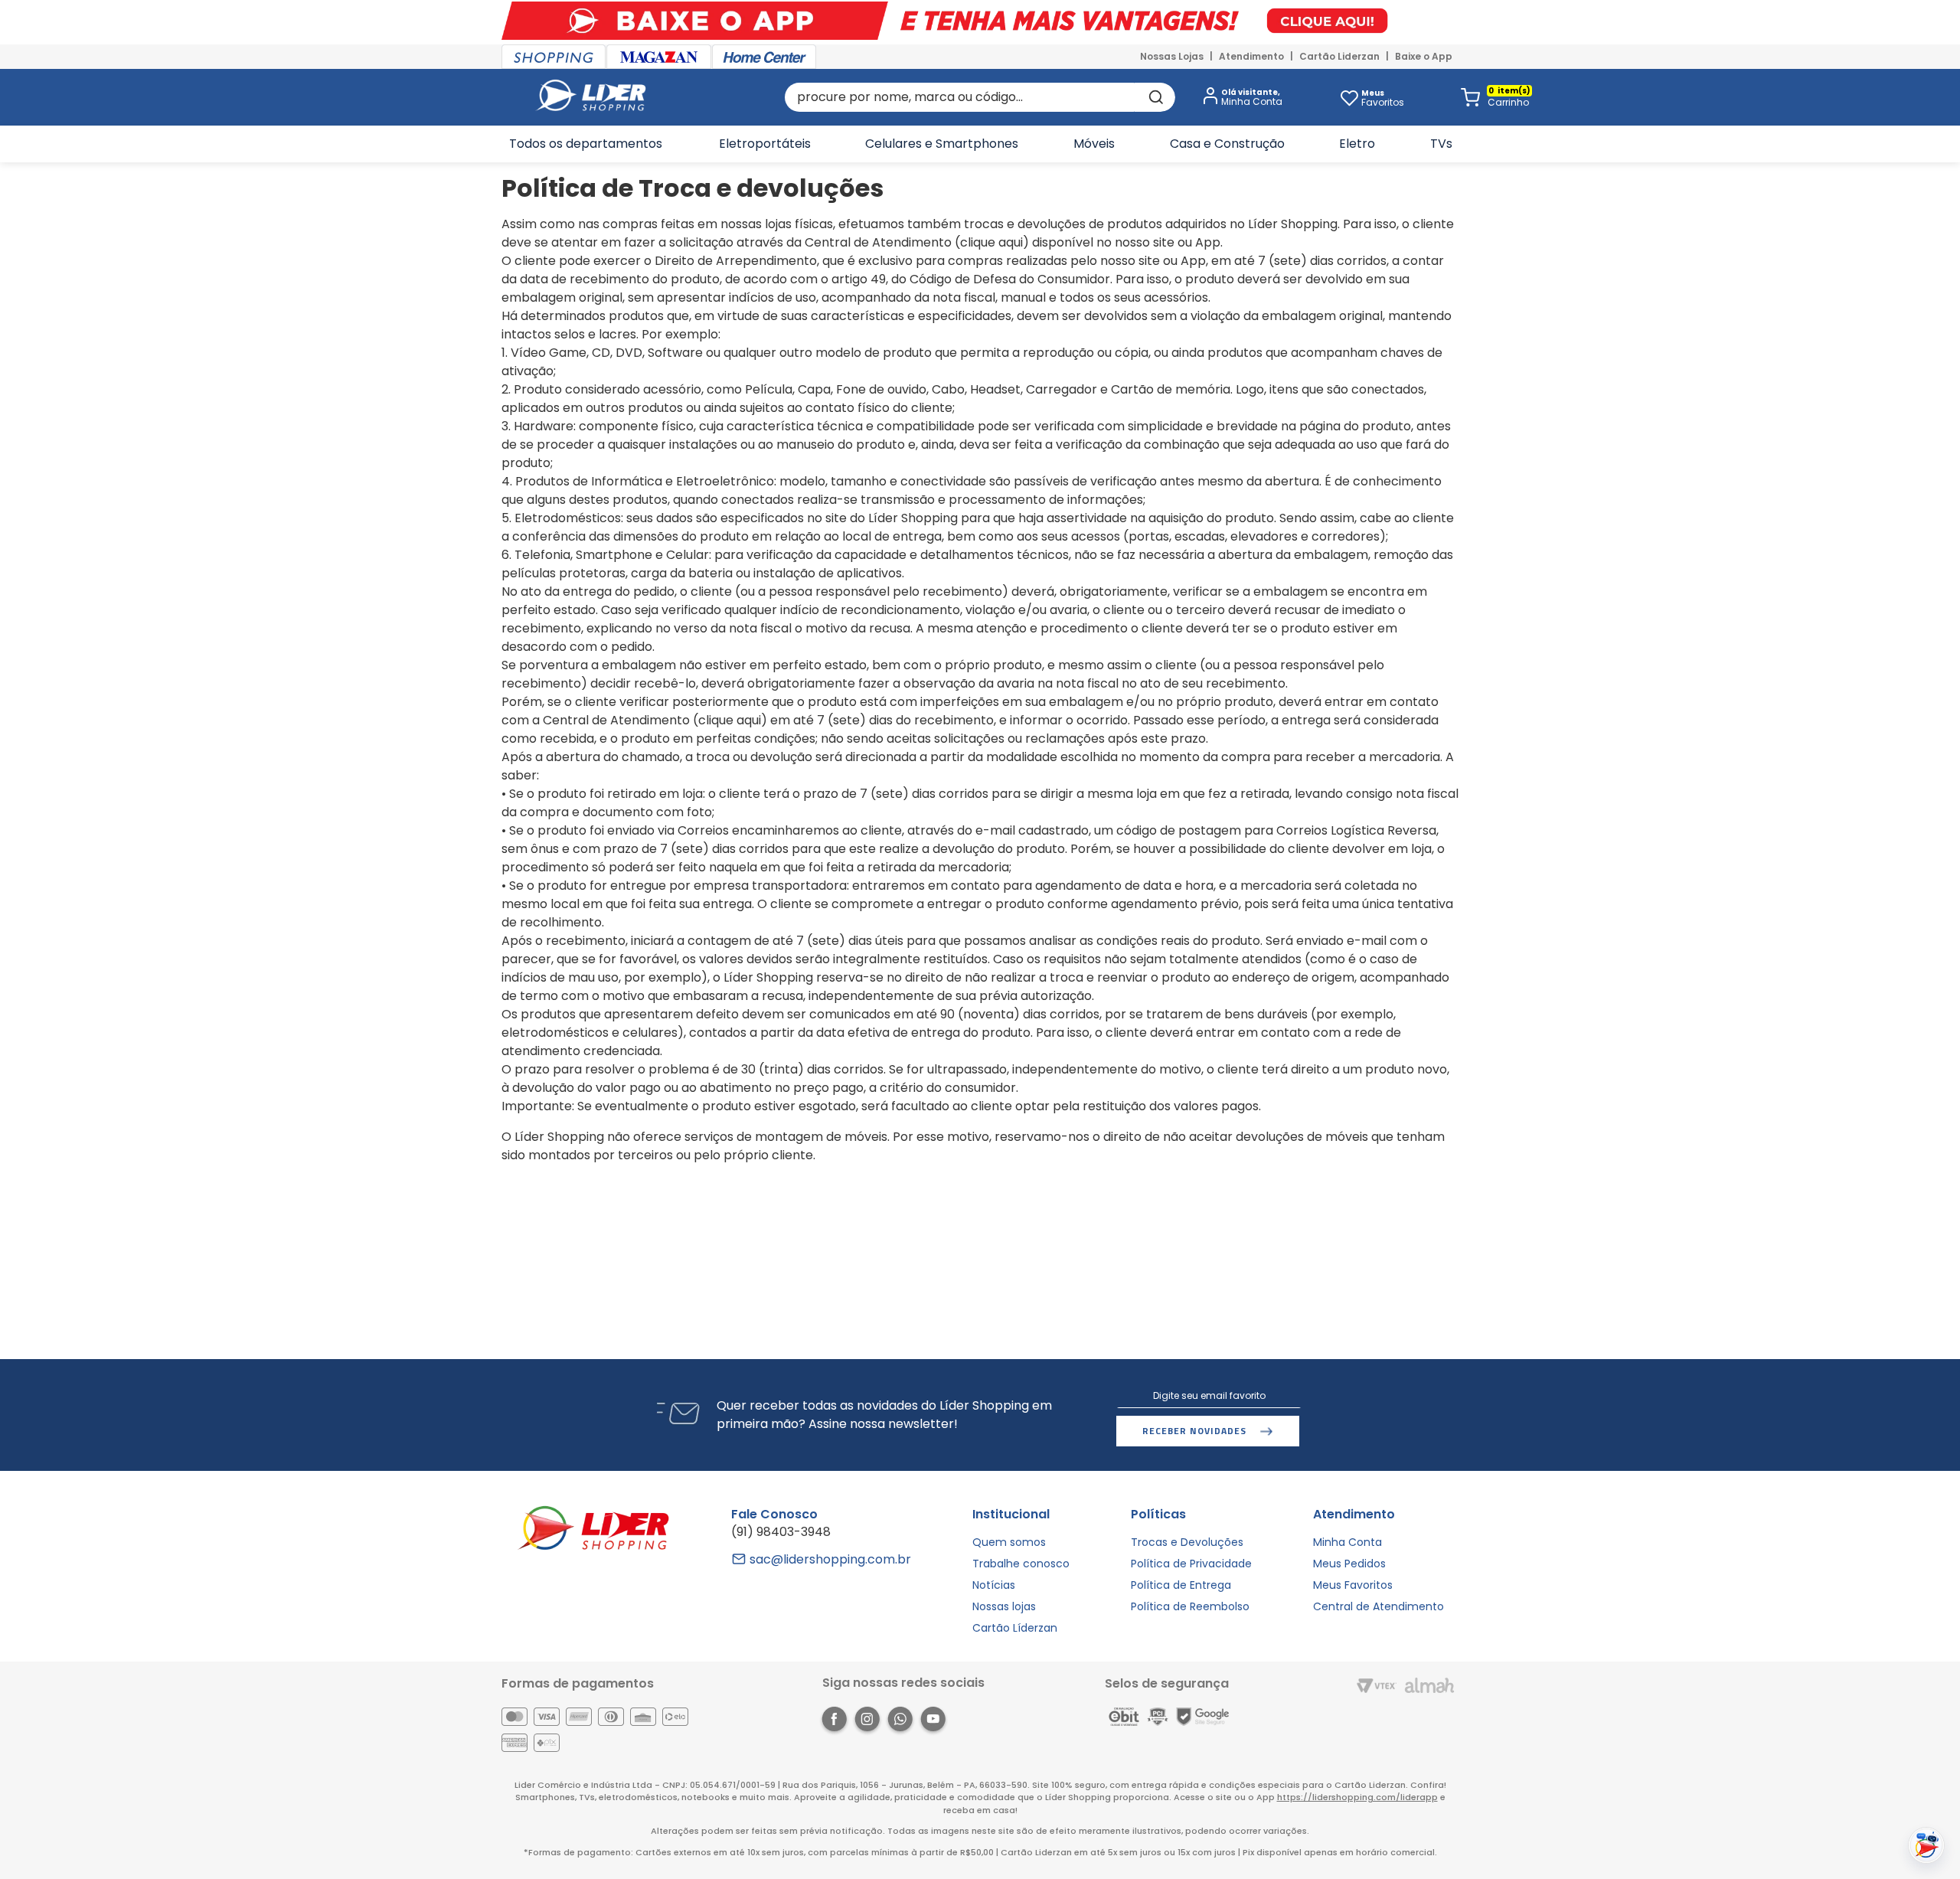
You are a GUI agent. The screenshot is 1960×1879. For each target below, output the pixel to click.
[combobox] (980, 97)
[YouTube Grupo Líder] (933, 1722)
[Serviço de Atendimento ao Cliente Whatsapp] (900, 1722)
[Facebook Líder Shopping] (834, 1722)
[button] (1240, 98)
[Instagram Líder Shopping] (867, 1722)
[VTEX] (1377, 1687)
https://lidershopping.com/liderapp (1357, 1797)
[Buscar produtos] (1155, 97)
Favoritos (1383, 98)
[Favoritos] (1349, 97)
